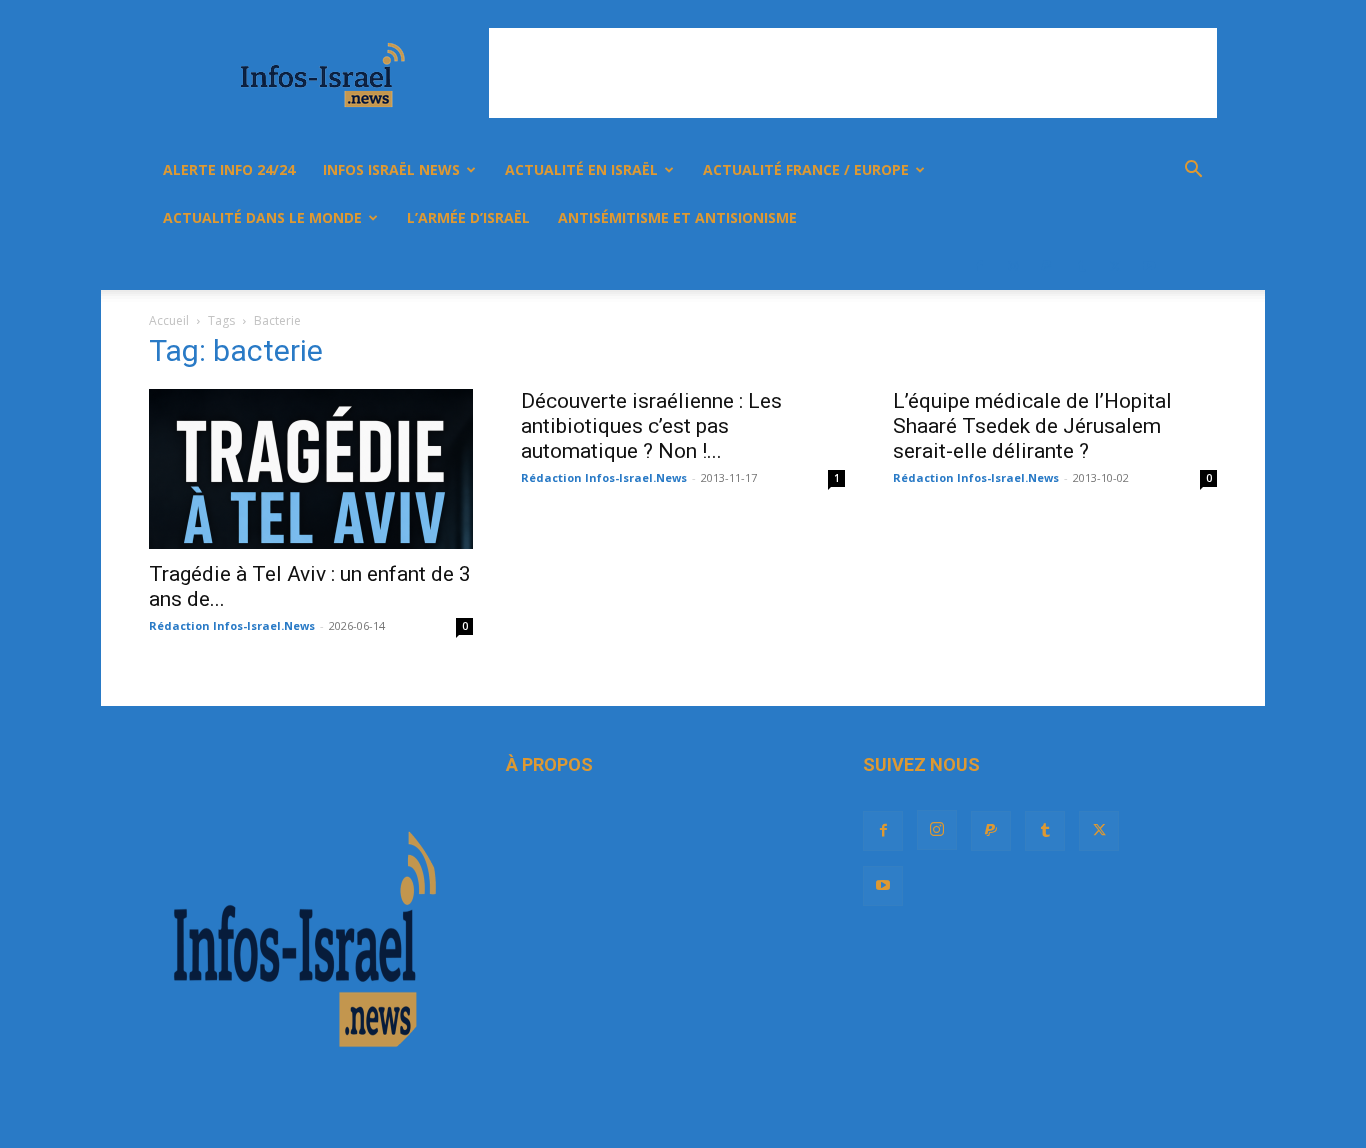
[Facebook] (979, 266)
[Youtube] (1149, 266)
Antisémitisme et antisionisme (677, 217)
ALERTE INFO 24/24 (229, 169)
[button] (1193, 171)
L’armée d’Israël (468, 217)
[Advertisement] (853, 73)
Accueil (169, 320)
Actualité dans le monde (262, 217)
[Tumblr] (1081, 266)
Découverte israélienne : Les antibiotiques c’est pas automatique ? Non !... (651, 426)
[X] (1115, 266)
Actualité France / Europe (806, 169)
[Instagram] (1013, 266)
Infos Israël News (391, 169)
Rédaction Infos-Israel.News (232, 625)
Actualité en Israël (581, 169)
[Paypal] (1047, 266)
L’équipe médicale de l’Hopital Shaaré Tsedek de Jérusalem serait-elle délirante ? (1032, 426)
